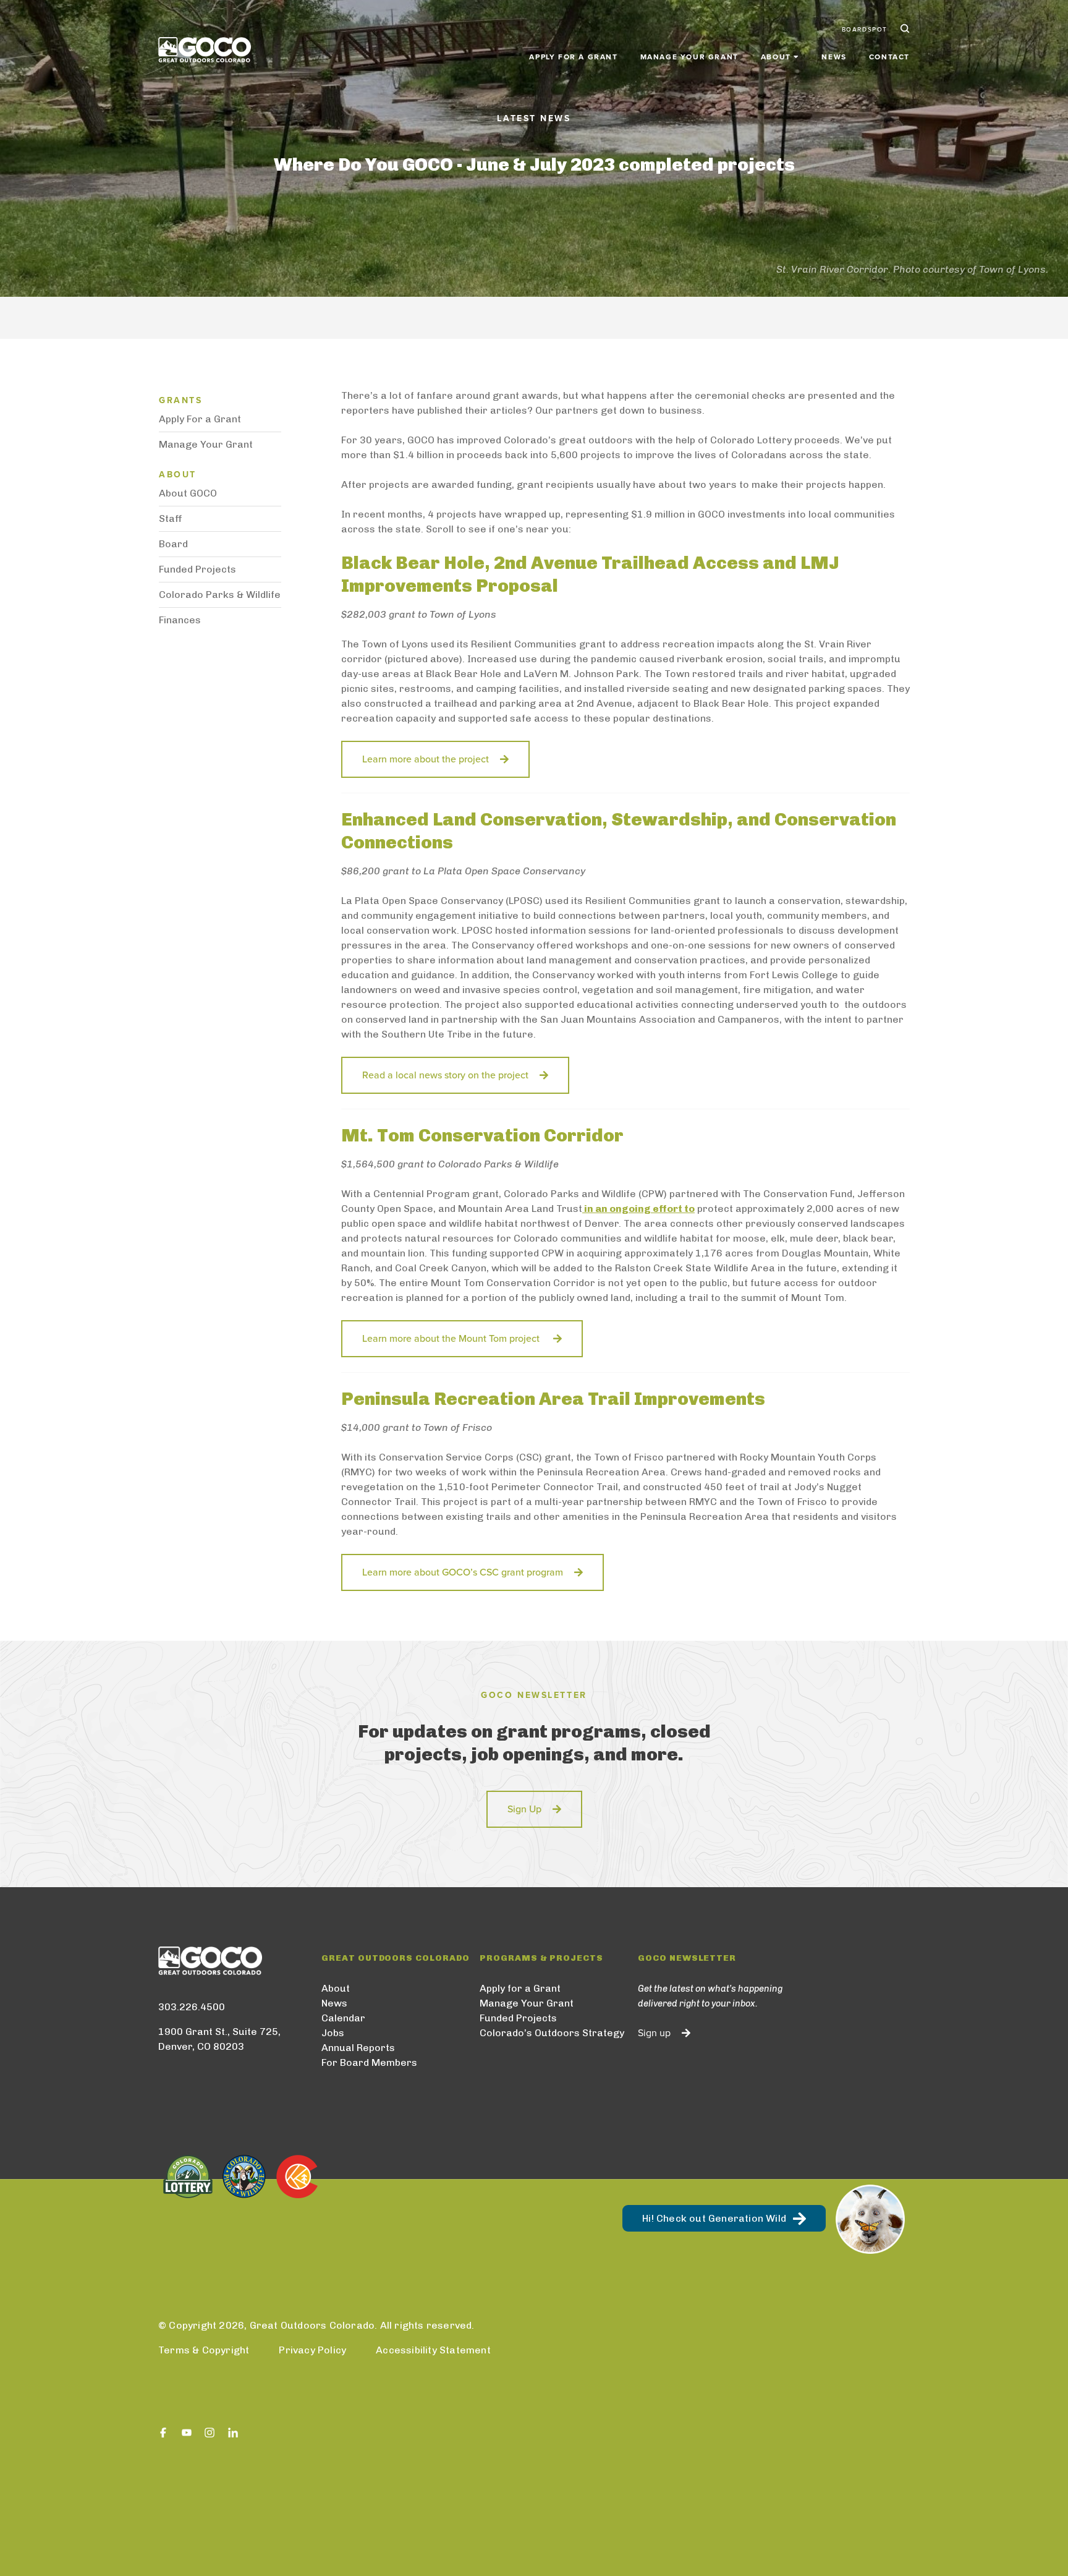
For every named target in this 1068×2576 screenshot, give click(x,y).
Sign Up (524, 1809)
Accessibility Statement (433, 2350)
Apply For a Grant (200, 419)
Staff (171, 518)
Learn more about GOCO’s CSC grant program (463, 1572)
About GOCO (188, 493)
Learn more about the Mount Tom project (452, 1339)
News (834, 57)
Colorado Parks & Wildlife (220, 595)
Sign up (654, 2033)
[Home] (205, 50)
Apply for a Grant (573, 57)
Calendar (343, 2018)
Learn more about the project (426, 759)
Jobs (333, 2033)
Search (904, 30)
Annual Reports (358, 2048)
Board (173, 544)
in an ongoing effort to (639, 1209)
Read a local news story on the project (445, 1075)
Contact (889, 57)
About (336, 1988)
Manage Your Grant (689, 57)
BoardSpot (865, 30)
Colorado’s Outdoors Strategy (552, 2033)
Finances (180, 620)
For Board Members (369, 2062)
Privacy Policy (312, 2350)
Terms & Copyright (204, 2350)
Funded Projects (197, 569)
